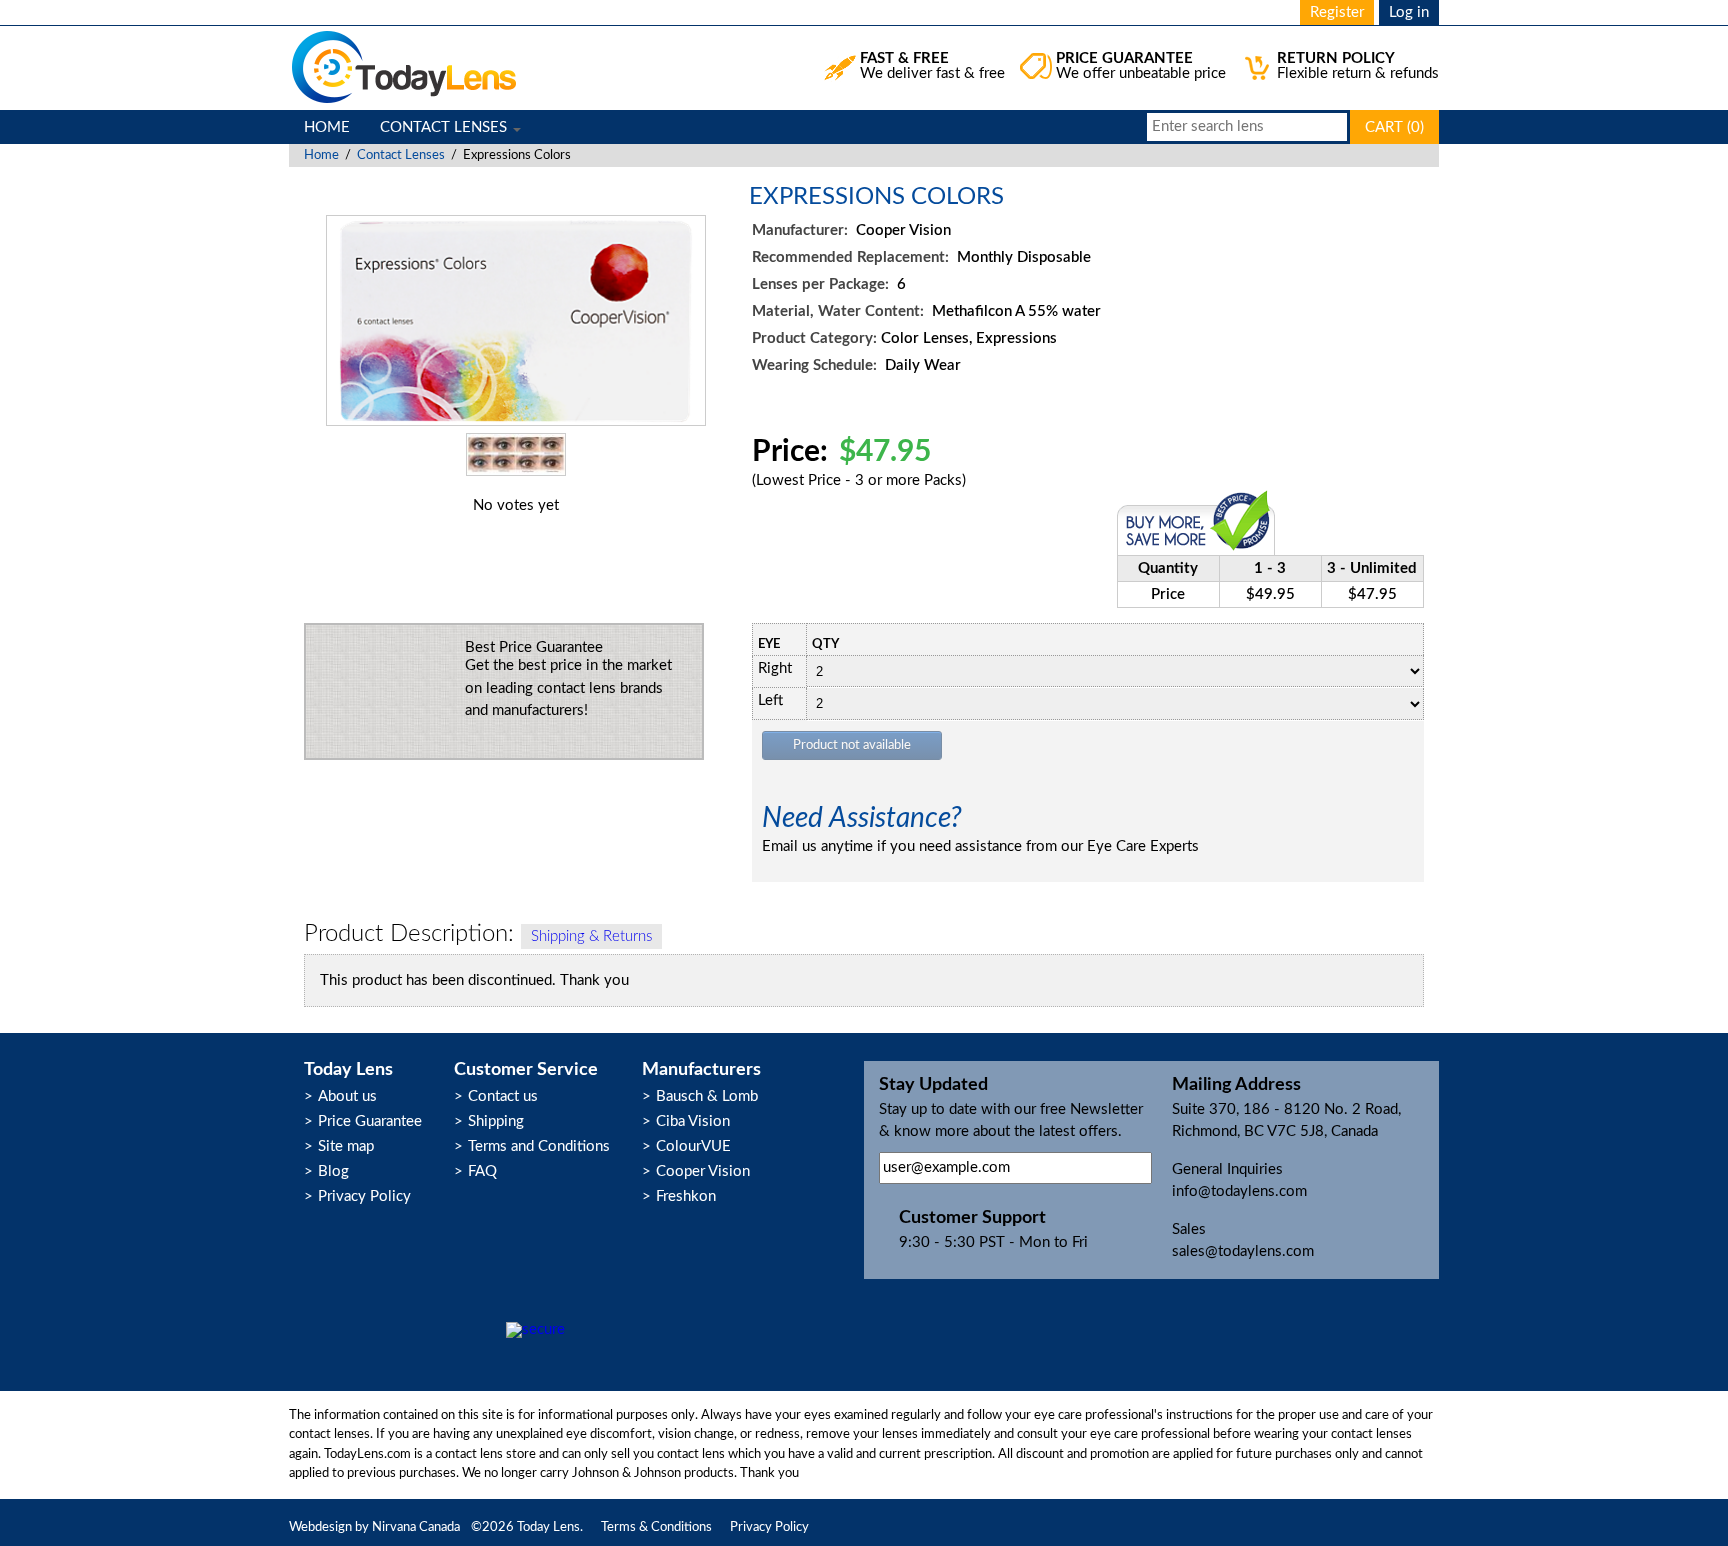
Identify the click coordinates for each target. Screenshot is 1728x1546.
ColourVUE (693, 1146)
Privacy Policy (364, 1196)
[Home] (404, 67)
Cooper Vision (703, 1171)
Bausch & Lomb (707, 1096)
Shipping (496, 1121)
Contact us (503, 1096)
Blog (333, 1171)
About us (347, 1096)
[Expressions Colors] (516, 421)
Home (321, 155)
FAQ (482, 1171)
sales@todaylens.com (1243, 1251)
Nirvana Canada (416, 1527)
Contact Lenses (401, 155)
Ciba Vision (693, 1121)
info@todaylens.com (1239, 1191)
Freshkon (686, 1196)
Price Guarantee (370, 1121)
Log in (1409, 12)
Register (1337, 12)
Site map (346, 1146)
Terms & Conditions (656, 1527)
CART (1394, 127)
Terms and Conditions (539, 1146)
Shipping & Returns (591, 936)
